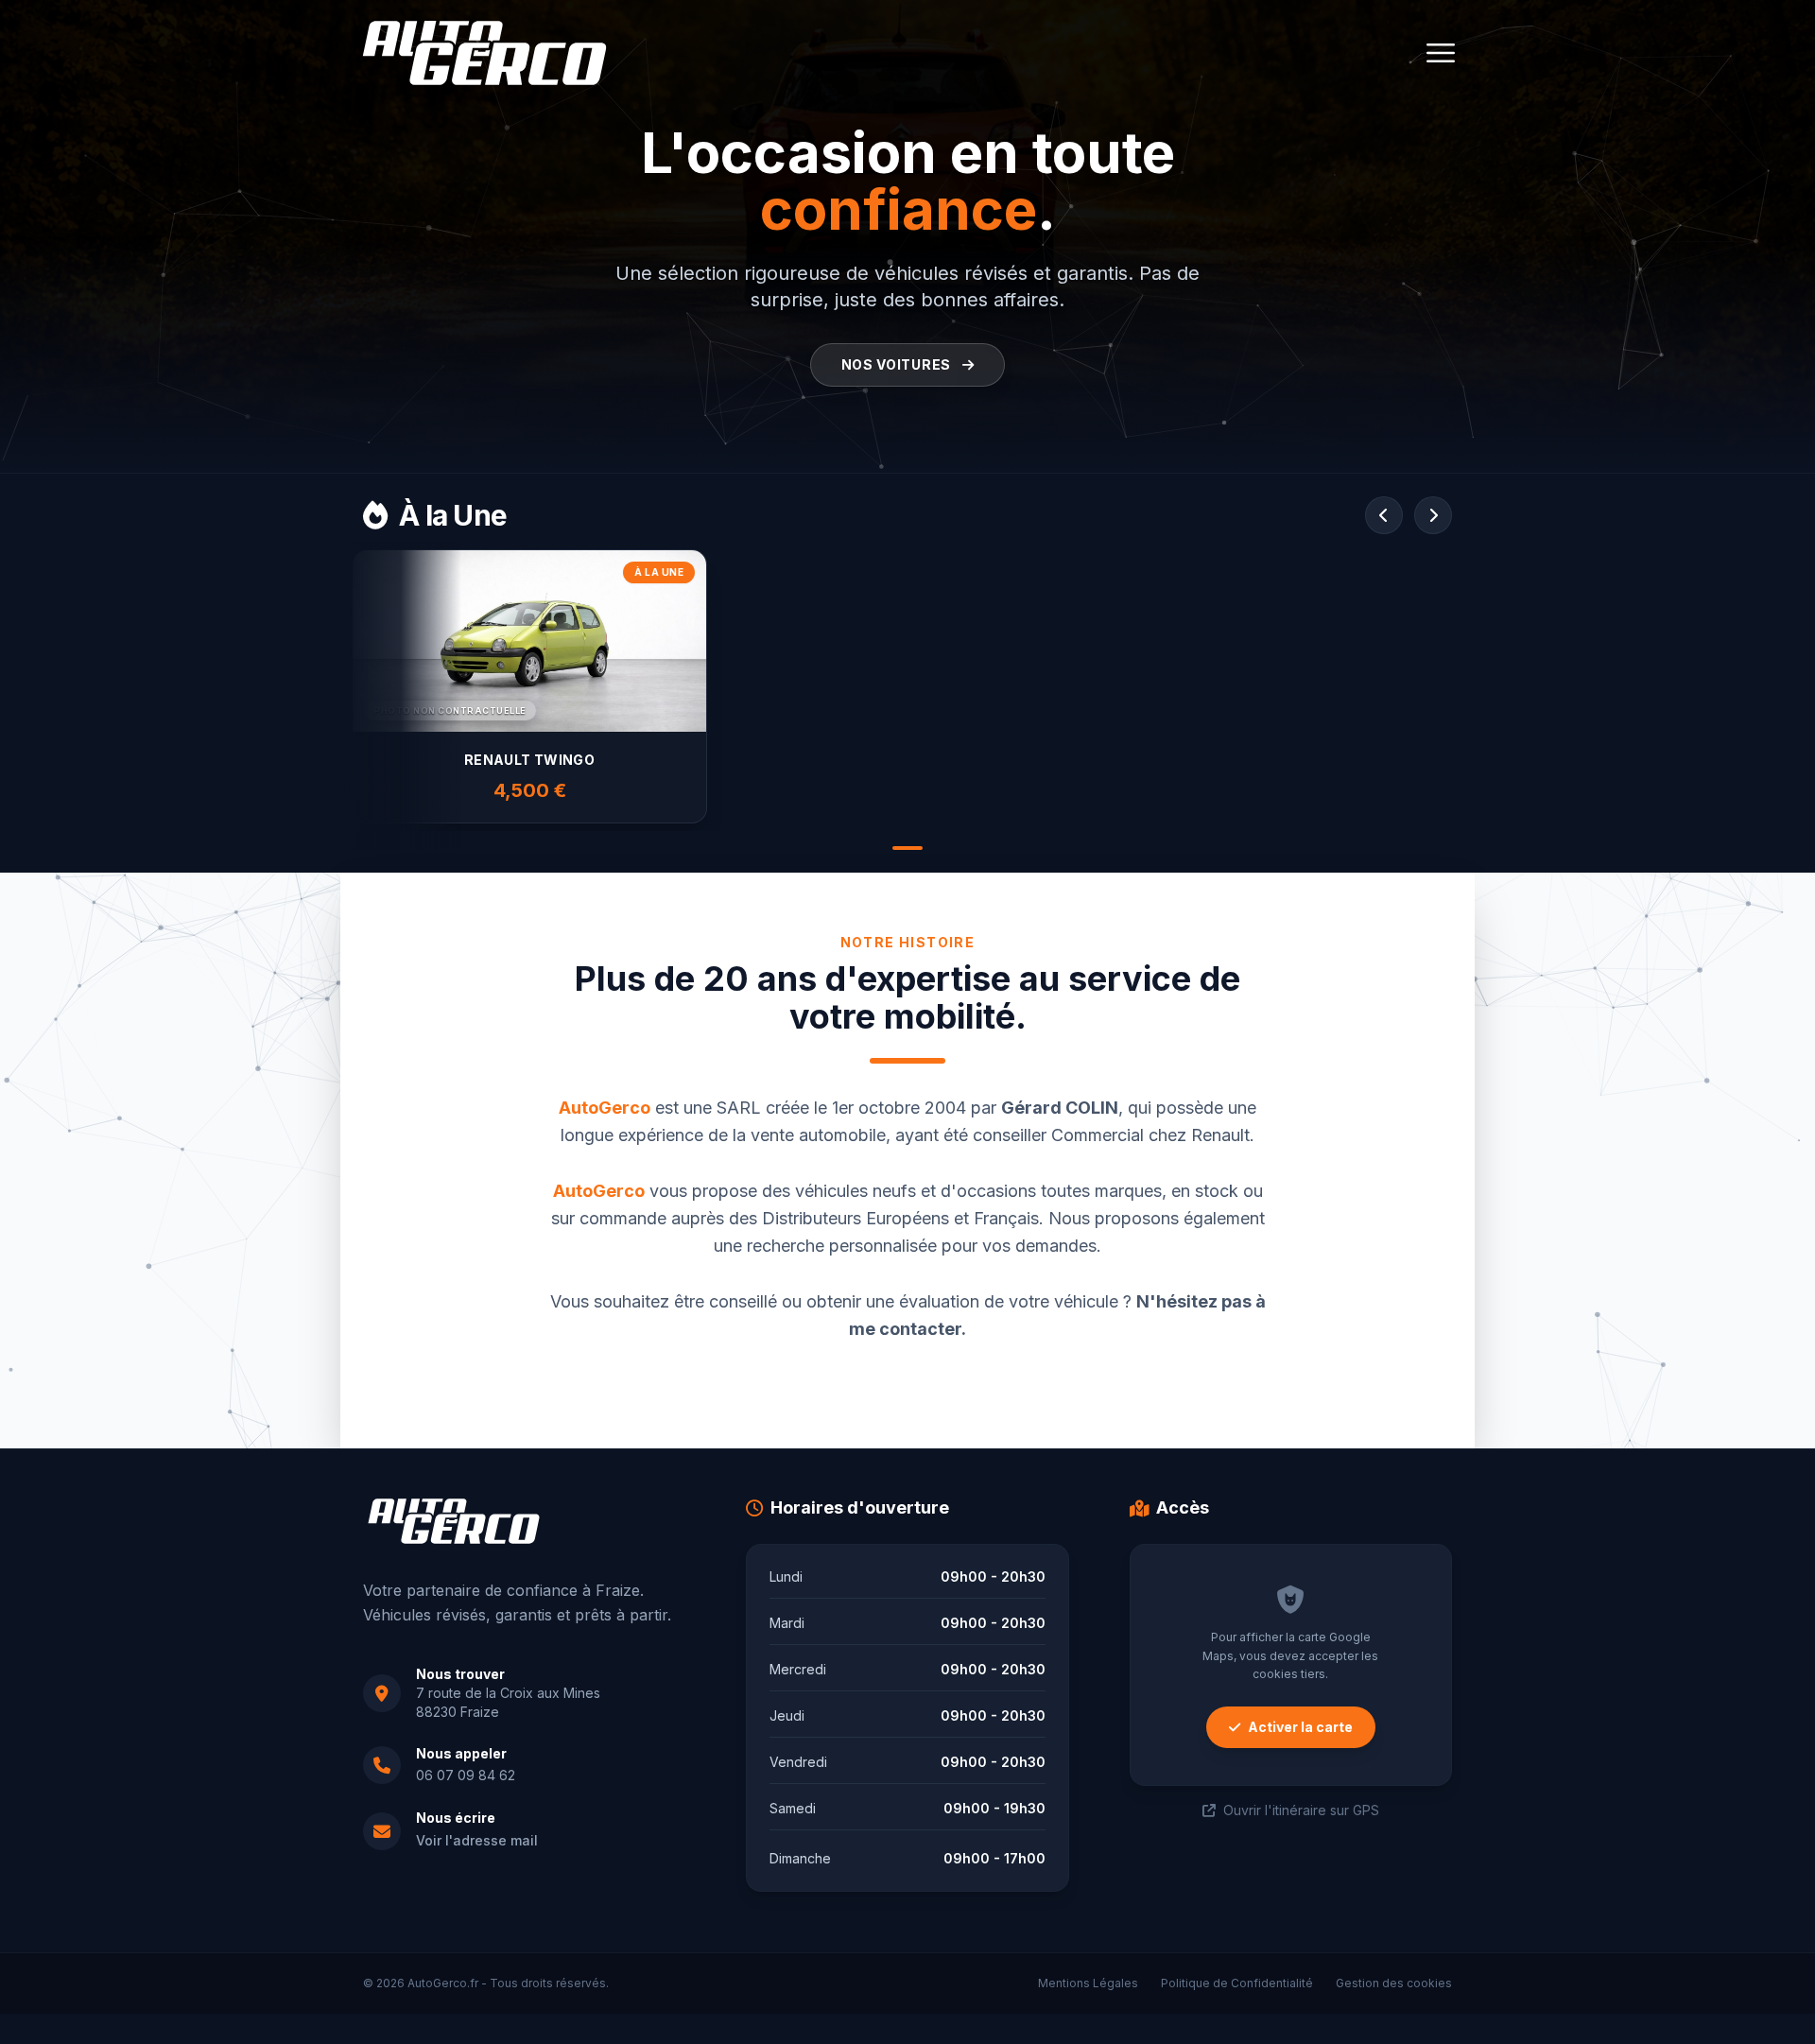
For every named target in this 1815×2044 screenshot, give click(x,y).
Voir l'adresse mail (477, 1840)
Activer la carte (1300, 1727)
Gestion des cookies (1394, 1983)
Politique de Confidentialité (1237, 1983)
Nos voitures (898, 364)
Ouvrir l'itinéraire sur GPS (1301, 1810)
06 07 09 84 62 (466, 1775)
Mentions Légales (1088, 1983)
